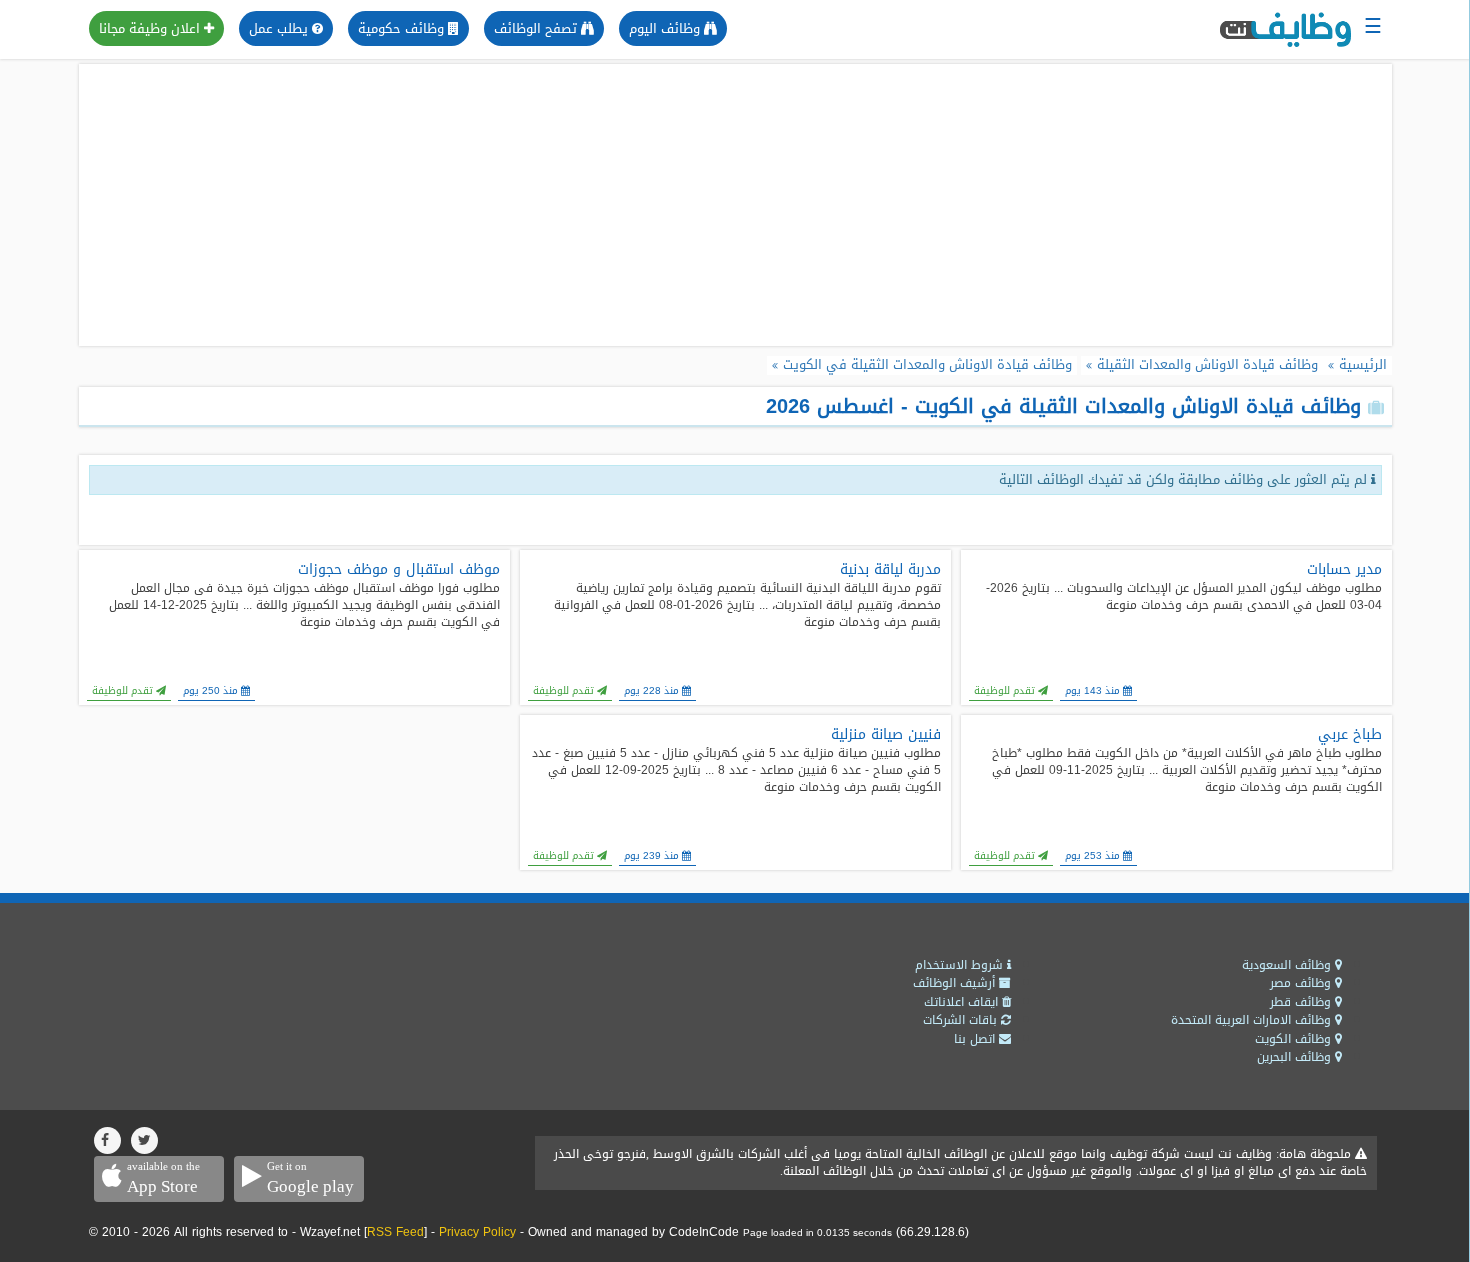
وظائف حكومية (403, 28)
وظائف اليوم (666, 28)
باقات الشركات (962, 1020)
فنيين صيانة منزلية (886, 735)
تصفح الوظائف (537, 28)
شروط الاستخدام (961, 965)
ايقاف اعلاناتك (963, 1002)
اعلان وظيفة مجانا (151, 28)
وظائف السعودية (1288, 965)
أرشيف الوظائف (956, 983)
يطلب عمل (280, 28)
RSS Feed (395, 1232)
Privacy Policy (477, 1232)
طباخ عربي (1350, 735)
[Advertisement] (735, 205)
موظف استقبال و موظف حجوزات (399, 570)
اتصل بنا (976, 1039)
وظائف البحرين (1296, 1057)
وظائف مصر (1302, 983)
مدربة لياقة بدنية (890, 570)
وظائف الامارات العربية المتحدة (1253, 1020)
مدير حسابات (1344, 570)
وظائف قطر (1302, 1002)
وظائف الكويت (1295, 1039)
